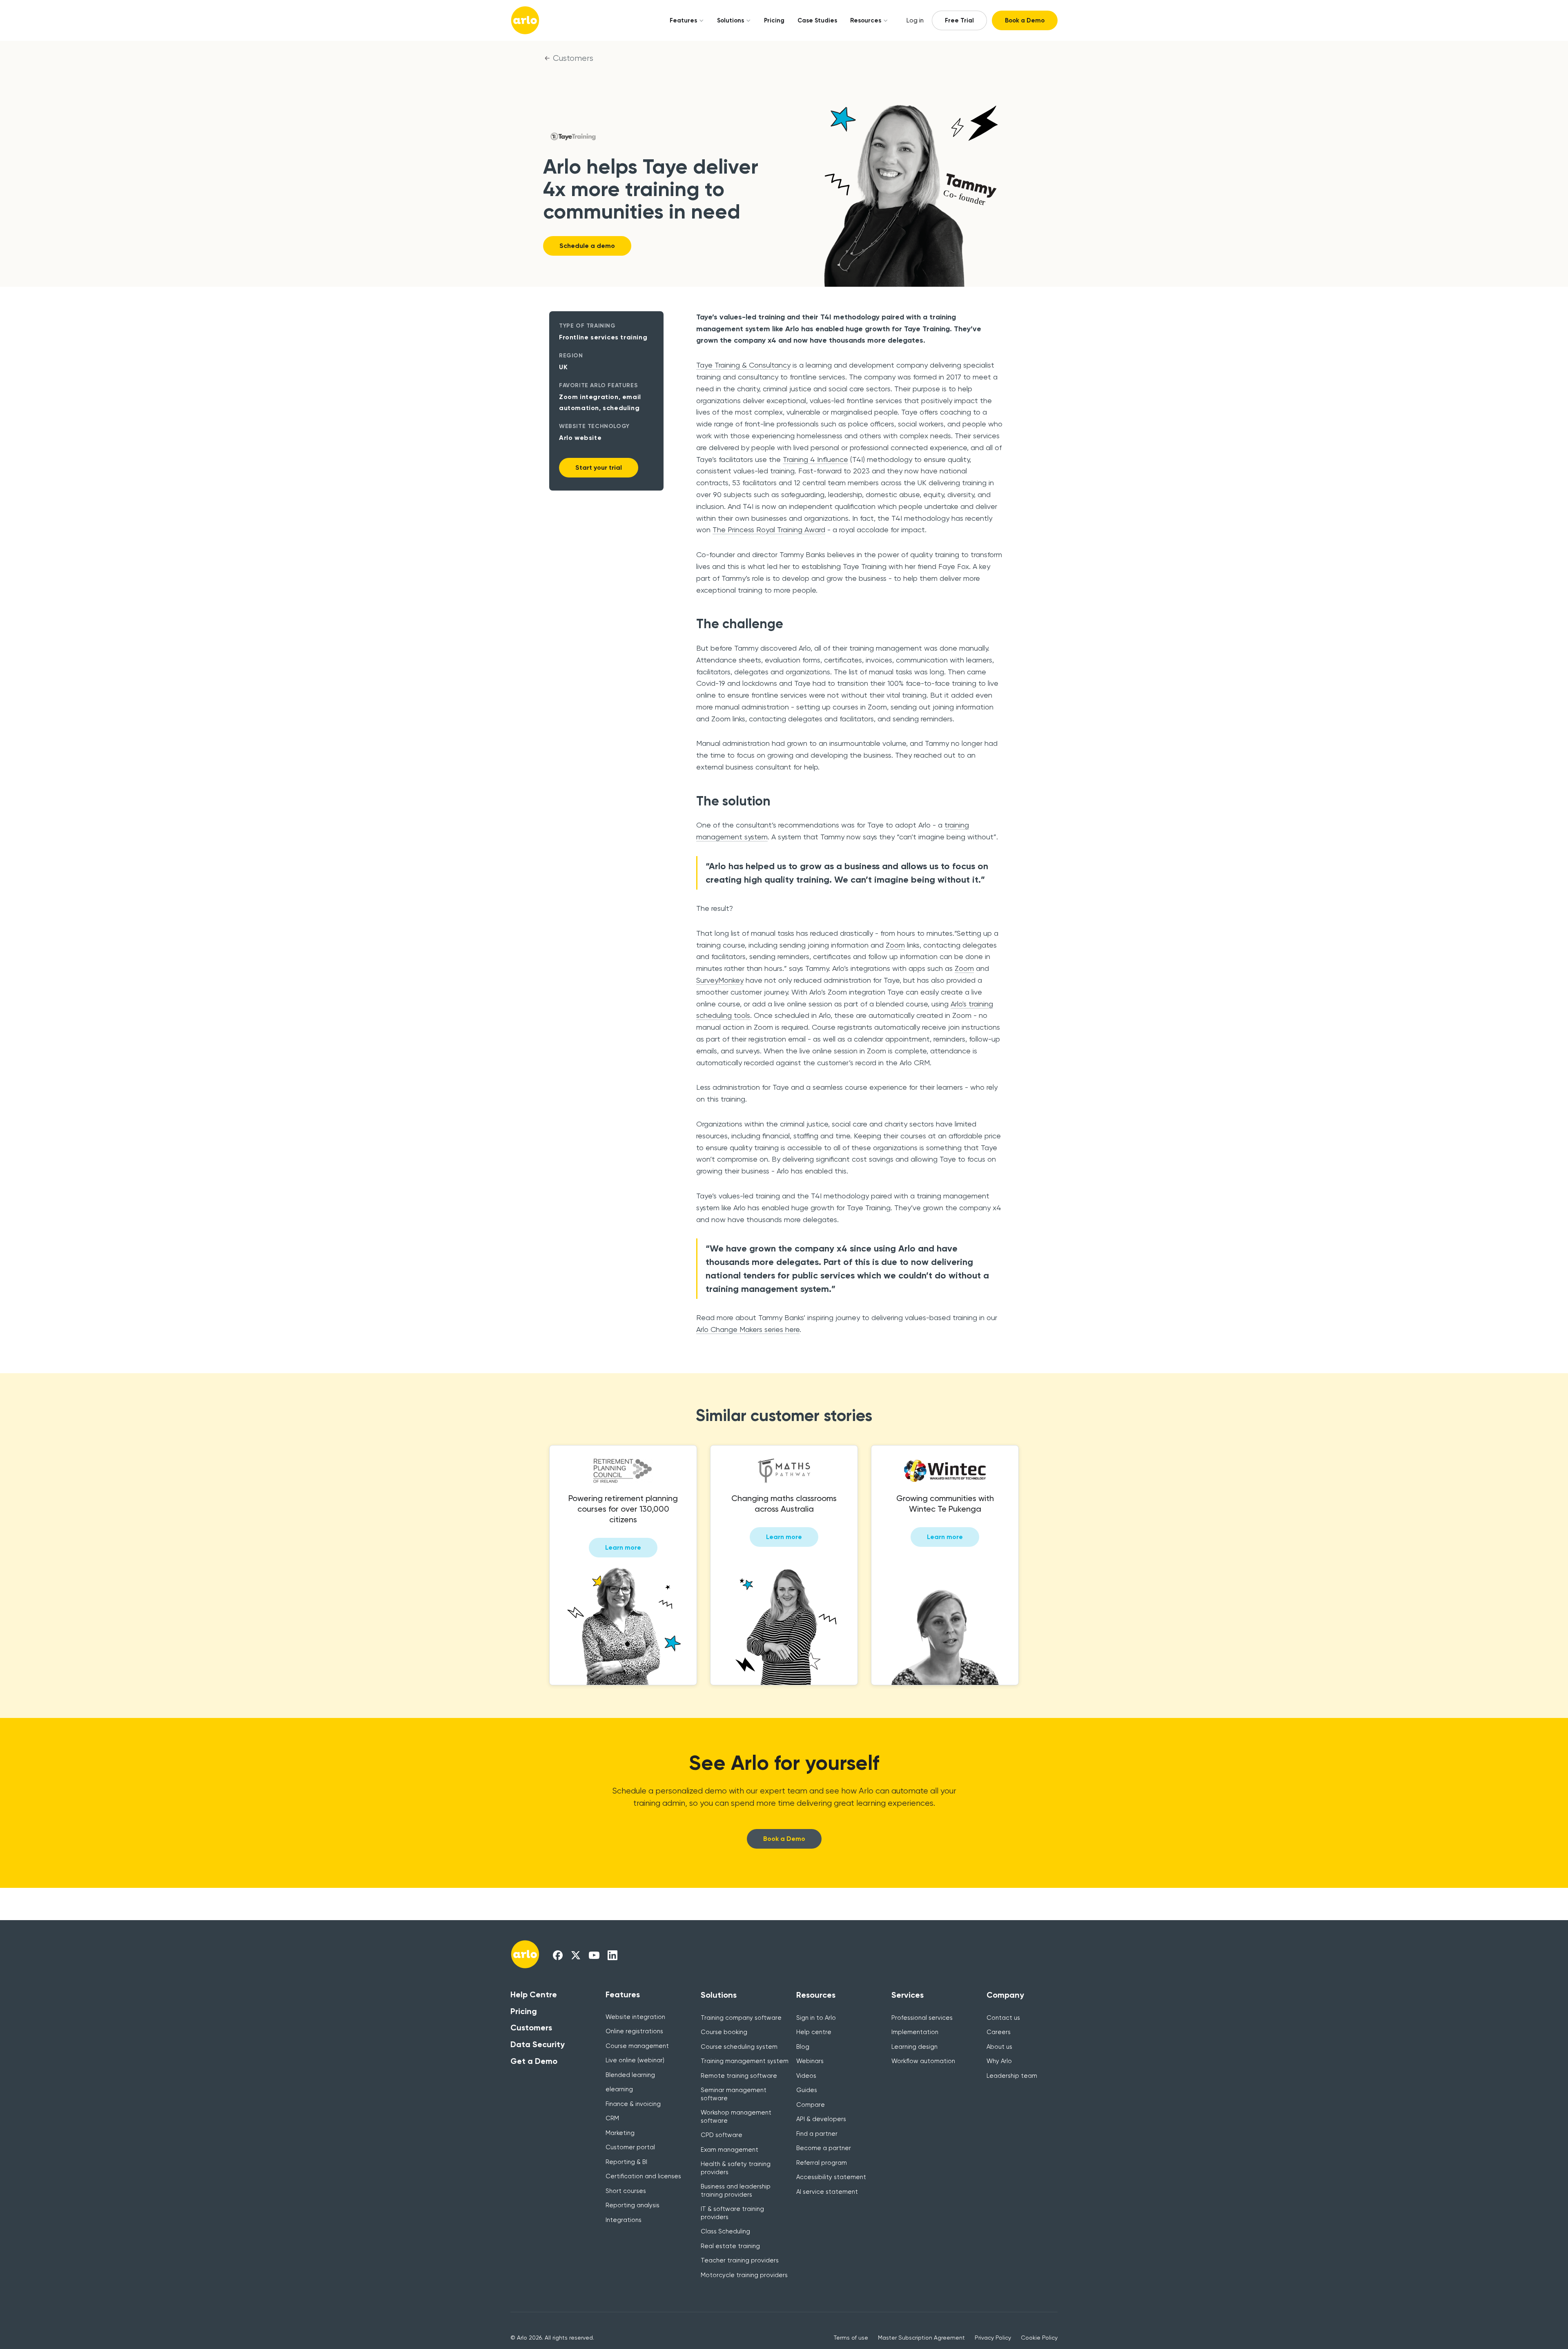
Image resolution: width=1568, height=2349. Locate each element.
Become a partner (824, 2148)
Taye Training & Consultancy (743, 365)
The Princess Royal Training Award (769, 530)
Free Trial (959, 20)
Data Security (538, 2044)
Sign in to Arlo (816, 2018)
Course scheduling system (739, 2047)
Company (1005, 1995)
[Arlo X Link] (576, 1955)
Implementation (915, 2032)
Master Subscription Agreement (921, 2338)
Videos (806, 2076)
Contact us (1003, 2018)
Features (683, 20)
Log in (915, 20)
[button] (684, 20)
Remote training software (739, 2076)
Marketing (620, 2133)
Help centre (814, 2032)
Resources (866, 20)
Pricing (774, 20)
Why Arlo (999, 2061)
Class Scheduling (725, 2231)
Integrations (624, 2220)
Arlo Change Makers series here (748, 1329)
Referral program (822, 2163)
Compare (811, 2105)
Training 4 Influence (815, 459)
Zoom (895, 945)
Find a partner (817, 2134)
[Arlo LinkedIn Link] (612, 1955)
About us (999, 2047)
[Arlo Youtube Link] (594, 1955)
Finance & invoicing (633, 2104)
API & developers (821, 2119)
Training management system (745, 2061)
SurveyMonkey (720, 980)
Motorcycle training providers (744, 2275)
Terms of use (851, 2338)
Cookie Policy (1039, 2338)
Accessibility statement (831, 2177)
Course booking (724, 2032)
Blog (803, 2047)
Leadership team (1012, 2076)
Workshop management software (736, 2117)
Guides (807, 2090)
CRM (612, 2118)
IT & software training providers (732, 2213)
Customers (573, 58)
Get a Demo (534, 2061)
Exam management (729, 2150)
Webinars (810, 2061)
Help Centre (534, 1994)
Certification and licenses (643, 2176)
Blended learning (630, 2075)
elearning (619, 2089)
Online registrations (634, 2031)
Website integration (635, 2017)
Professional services (922, 2018)
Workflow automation (923, 2061)
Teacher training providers (740, 2260)
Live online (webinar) (635, 2060)
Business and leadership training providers (736, 2191)
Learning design (914, 2047)
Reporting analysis (633, 2205)
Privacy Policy (993, 2338)
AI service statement (827, 2192)
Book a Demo (1025, 20)
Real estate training (730, 2246)
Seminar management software (734, 2094)
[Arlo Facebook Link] (558, 1955)
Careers (999, 2032)
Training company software (741, 2018)
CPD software (722, 2135)
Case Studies (817, 20)
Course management (637, 2046)
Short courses (626, 2191)
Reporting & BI (626, 2162)
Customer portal (630, 2147)
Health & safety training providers (736, 2168)
